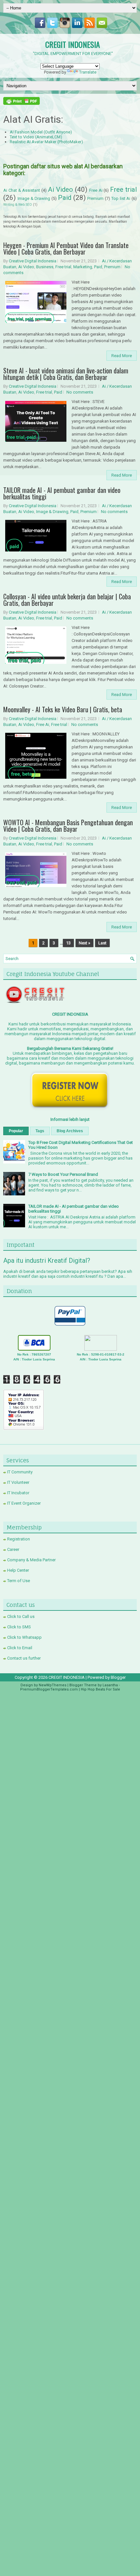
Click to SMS (19, 1627)
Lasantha (110, 1685)
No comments (80, 392)
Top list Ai (121, 198)
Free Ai (96, 190)
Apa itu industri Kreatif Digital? (47, 1260)
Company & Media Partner (31, 1560)
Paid (65, 198)
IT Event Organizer (24, 1503)
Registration (19, 1539)
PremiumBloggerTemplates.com (49, 1689)
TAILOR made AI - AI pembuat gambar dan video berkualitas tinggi (62, 493)
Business (45, 267)
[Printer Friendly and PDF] (21, 103)
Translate (88, 72)
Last (102, 943)
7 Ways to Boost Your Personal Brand (63, 1174)
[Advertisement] (70, 1768)
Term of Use (19, 1581)
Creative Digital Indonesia (33, 261)
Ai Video (60, 189)
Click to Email (20, 1648)
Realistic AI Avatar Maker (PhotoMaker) (46, 142)
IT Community (20, 1472)
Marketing (83, 267)
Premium (95, 198)
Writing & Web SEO (18, 205)
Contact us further (24, 1658)
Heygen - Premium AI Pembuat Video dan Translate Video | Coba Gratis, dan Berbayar (66, 248)
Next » (84, 943)
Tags (40, 1131)
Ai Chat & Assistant (22, 190)
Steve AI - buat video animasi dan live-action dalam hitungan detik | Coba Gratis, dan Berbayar (66, 374)
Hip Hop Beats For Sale (100, 1689)
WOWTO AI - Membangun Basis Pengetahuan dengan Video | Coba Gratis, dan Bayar (68, 826)
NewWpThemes (53, 1685)
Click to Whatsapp (24, 1637)
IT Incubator (18, 1493)
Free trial (123, 189)
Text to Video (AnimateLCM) (36, 137)
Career (13, 1549)
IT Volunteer (18, 1482)
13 (68, 943)
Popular (16, 1131)
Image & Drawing (34, 198)
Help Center (18, 1570)
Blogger (118, 1677)
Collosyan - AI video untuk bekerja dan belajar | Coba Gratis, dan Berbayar (67, 600)
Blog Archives (70, 1131)
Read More (122, 356)
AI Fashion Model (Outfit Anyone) (41, 132)
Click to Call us (21, 1616)
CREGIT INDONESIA (73, 44)
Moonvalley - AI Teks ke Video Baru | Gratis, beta (63, 709)
